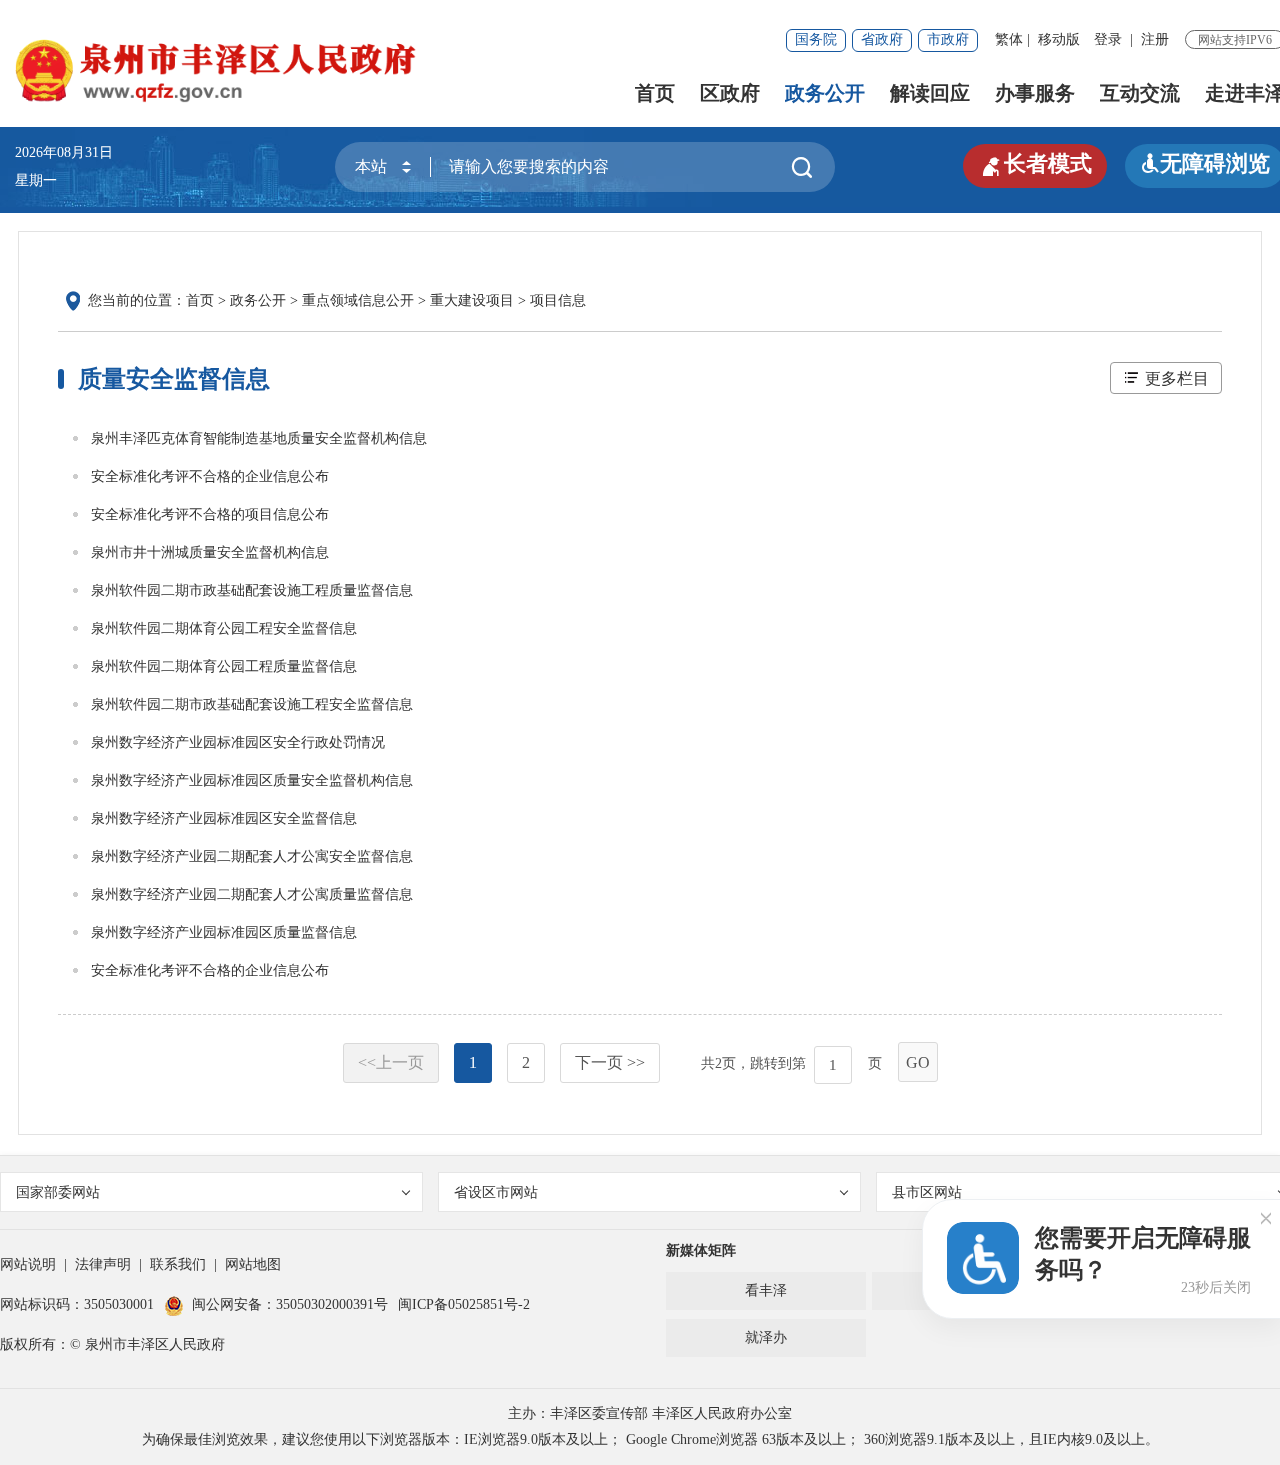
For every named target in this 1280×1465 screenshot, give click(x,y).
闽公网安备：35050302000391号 (290, 1304)
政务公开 (825, 93)
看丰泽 (766, 1290)
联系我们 (178, 1264)
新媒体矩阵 (701, 1250)
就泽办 (766, 1337)
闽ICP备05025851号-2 (464, 1304)
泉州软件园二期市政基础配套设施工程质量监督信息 (252, 590)
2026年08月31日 (71, 152)
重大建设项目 (472, 300)
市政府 (948, 39)
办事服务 (1035, 93)
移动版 (1059, 39)
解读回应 (930, 93)
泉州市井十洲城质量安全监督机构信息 (210, 552)
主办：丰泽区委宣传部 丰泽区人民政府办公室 (650, 1413)
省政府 (882, 39)
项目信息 (558, 300)
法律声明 (103, 1264)
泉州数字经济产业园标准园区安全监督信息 (224, 818)
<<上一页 (391, 1062)
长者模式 (1035, 164)
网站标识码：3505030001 (77, 1304)
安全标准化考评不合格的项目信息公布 (210, 514)
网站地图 (253, 1264)
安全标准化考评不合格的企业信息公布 (210, 476)
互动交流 (1140, 93)
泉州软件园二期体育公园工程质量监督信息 (224, 666)
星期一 (36, 180)
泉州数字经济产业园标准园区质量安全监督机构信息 (252, 780)
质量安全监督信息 (174, 379)
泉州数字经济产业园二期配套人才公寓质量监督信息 (252, 894)
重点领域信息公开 (358, 300)
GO (918, 1062)
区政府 (730, 93)
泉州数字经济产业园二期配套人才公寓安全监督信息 (252, 856)
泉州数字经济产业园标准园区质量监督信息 (224, 932)
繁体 (1009, 39)
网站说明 (28, 1264)
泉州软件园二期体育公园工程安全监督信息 (224, 628)
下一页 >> (610, 1062)
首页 (655, 93)
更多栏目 (1177, 378)
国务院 (816, 39)
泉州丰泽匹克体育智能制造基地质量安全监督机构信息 (259, 438)
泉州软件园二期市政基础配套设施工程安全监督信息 (252, 704)
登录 (1108, 39)
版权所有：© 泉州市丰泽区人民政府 (112, 1344)
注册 (1155, 39)
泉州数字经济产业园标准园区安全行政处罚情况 (238, 742)
